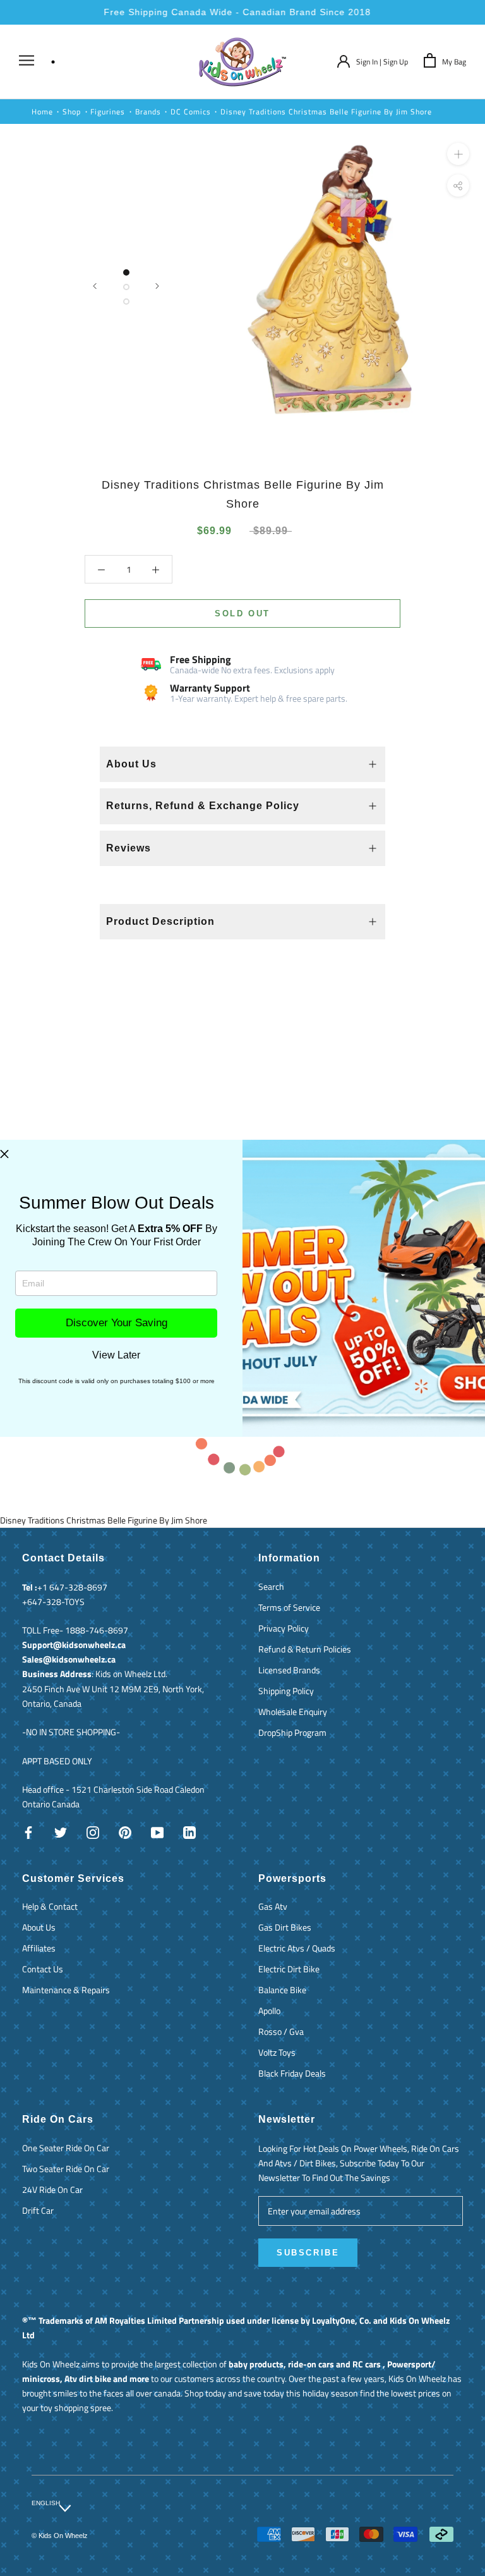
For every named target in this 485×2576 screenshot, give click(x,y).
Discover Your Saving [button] (117, 1323)
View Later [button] (116, 1355)
